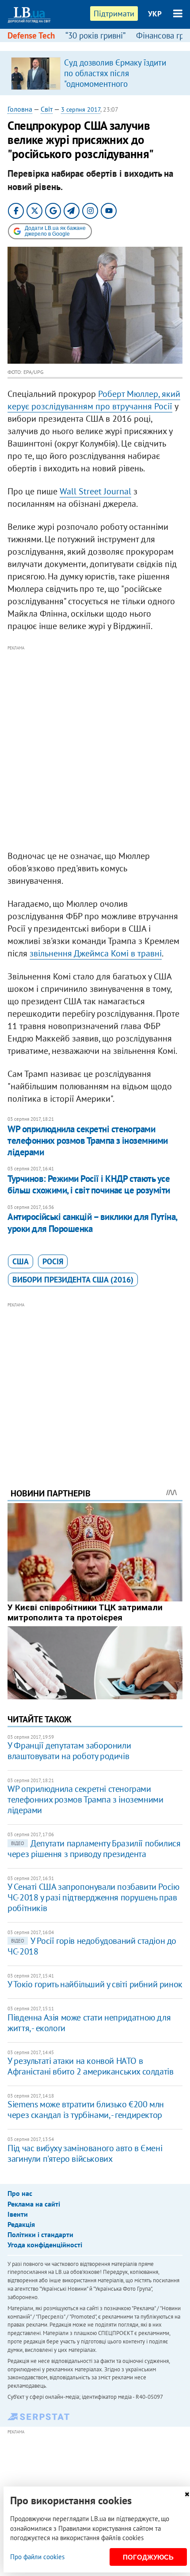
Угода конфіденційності (45, 2245)
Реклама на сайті (34, 2204)
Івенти (18, 2214)
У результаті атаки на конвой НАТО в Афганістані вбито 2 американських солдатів (90, 2066)
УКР (155, 14)
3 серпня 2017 (81, 109)
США (21, 1261)
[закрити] (187, 2494)
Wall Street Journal (95, 491)
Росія (53, 1261)
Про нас (20, 2193)
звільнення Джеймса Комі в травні (96, 953)
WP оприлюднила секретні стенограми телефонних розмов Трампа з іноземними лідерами (88, 1141)
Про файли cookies (37, 2557)
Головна (20, 109)
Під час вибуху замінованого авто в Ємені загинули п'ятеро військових (85, 2153)
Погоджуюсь (148, 2557)
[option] (95, 73)
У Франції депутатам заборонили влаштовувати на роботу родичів (69, 1751)
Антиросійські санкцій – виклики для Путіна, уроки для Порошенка (92, 1222)
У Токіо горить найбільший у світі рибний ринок (95, 1984)
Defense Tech (31, 35)
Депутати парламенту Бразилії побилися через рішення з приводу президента (94, 1849)
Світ (47, 109)
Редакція (21, 2224)
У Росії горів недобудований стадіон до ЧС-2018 (92, 1946)
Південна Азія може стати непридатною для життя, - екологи (89, 2023)
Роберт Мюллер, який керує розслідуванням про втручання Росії (94, 400)
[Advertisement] (95, 748)
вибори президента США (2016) (73, 1280)
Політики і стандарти (40, 2234)
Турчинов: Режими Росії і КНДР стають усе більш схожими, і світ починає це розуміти (89, 1184)
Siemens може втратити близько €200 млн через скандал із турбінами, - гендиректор (86, 2110)
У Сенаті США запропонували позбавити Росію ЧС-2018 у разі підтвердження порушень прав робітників (93, 1897)
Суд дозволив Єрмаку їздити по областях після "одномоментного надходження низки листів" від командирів (120, 84)
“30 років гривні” (95, 35)
